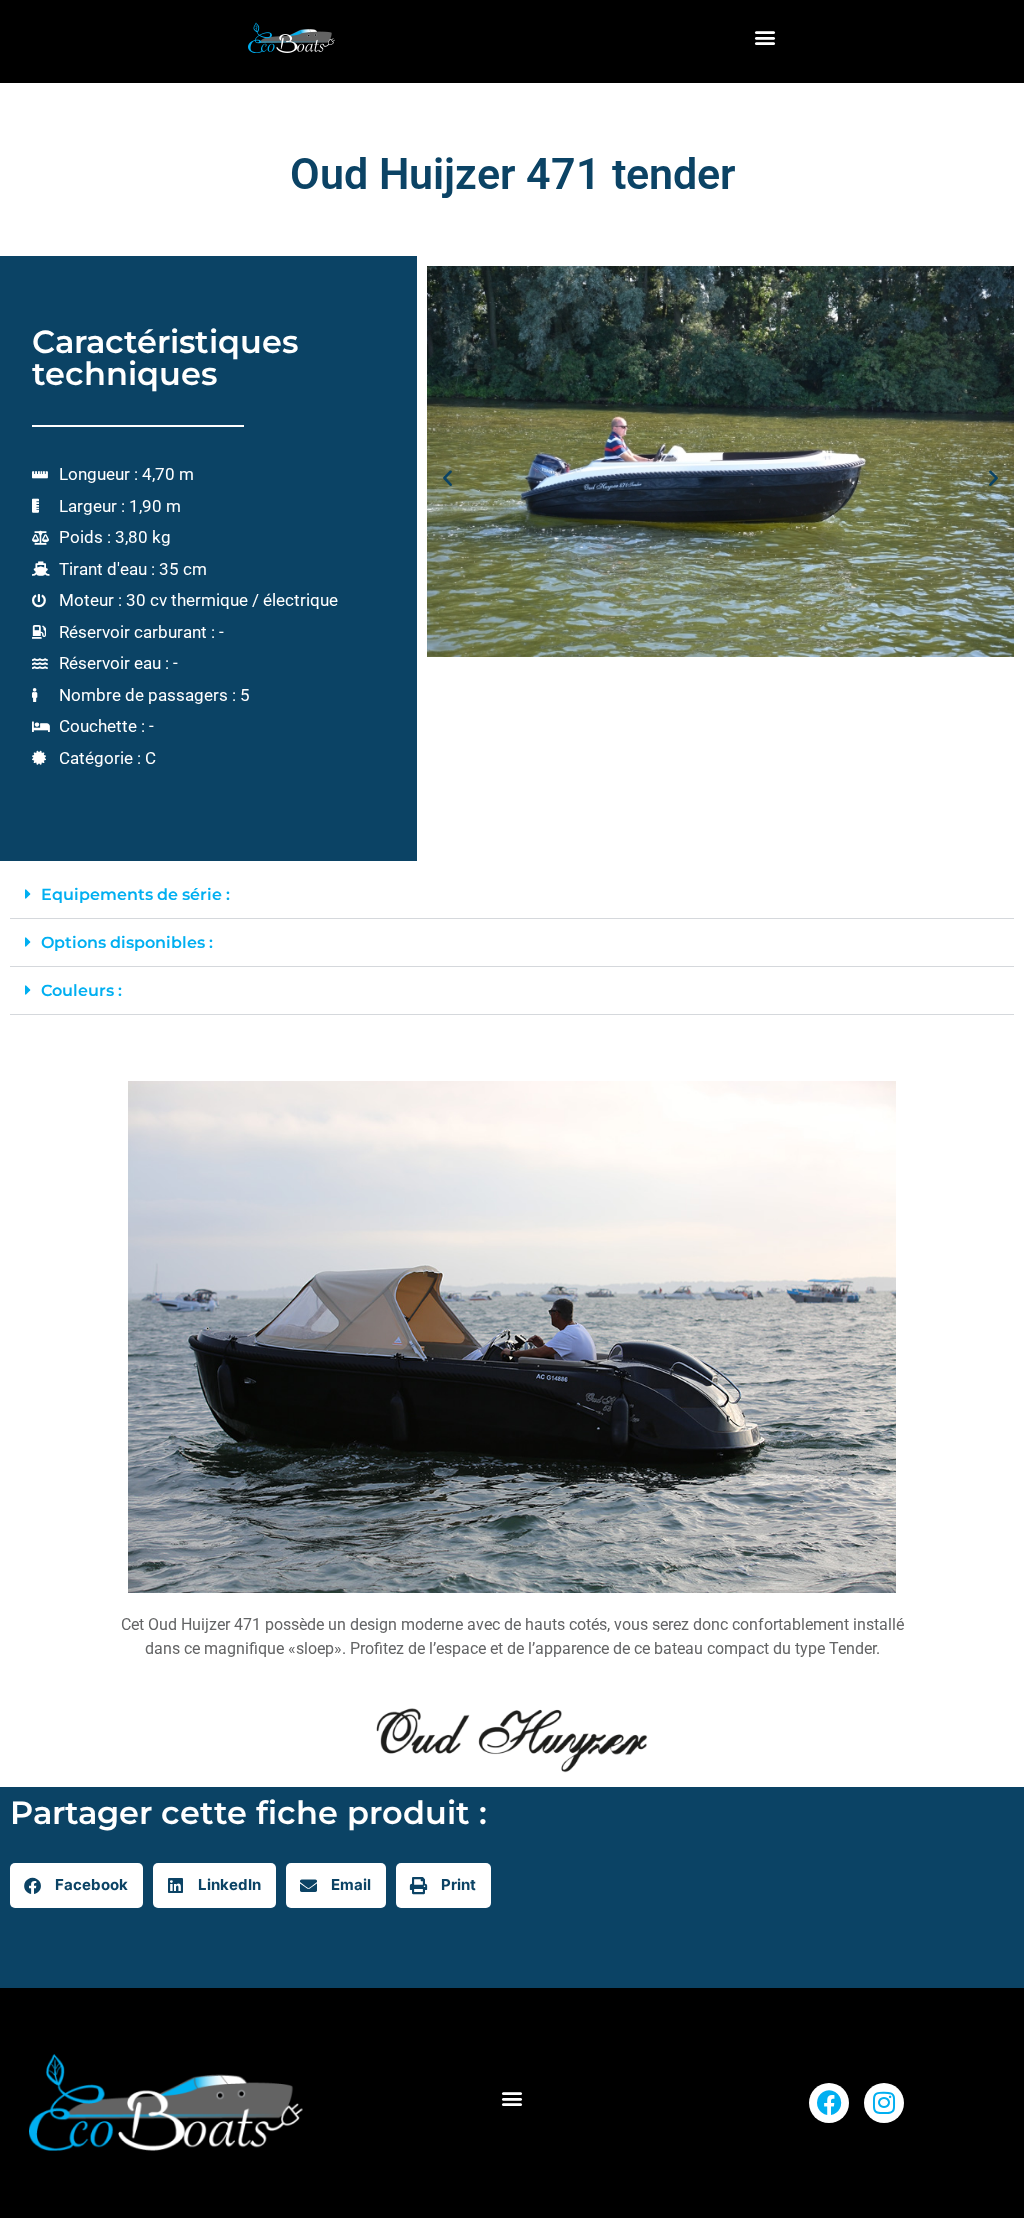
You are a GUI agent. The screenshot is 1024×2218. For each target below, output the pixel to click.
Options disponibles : (127, 942)
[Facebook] (829, 2103)
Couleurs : (81, 990)
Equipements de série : (135, 894)
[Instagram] (884, 2103)
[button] (765, 36)
